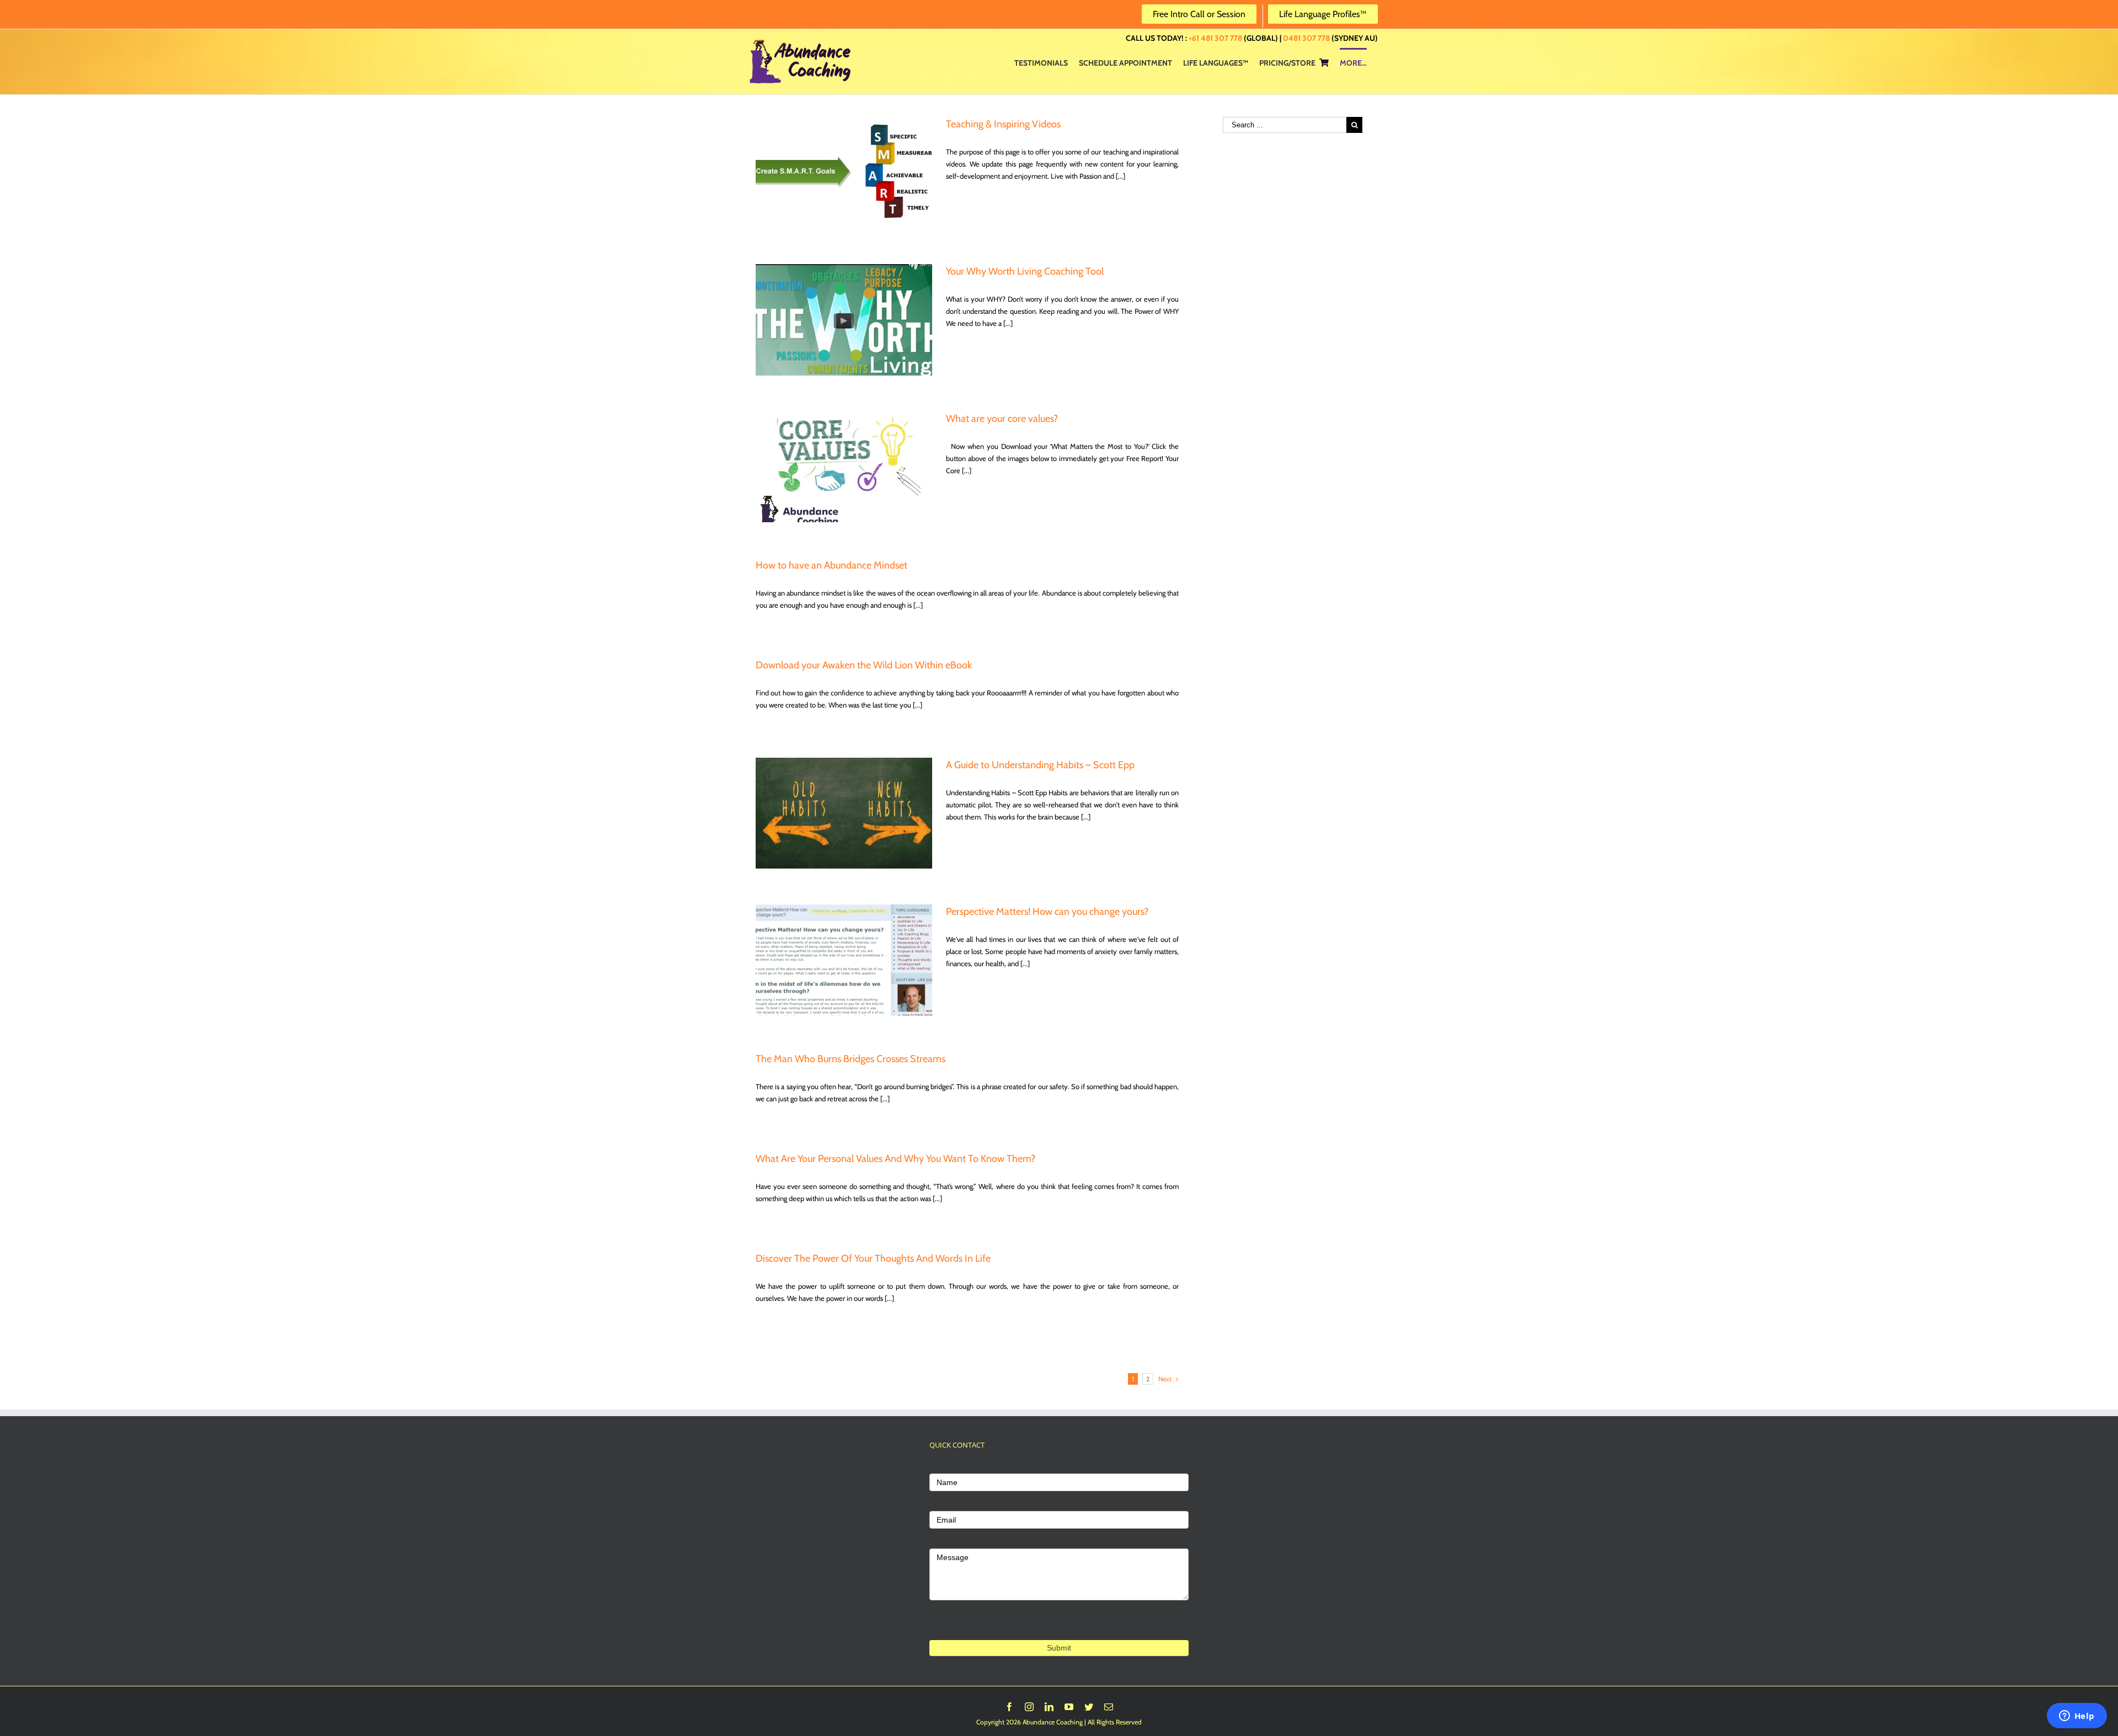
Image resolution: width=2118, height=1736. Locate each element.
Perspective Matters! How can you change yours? (1047, 912)
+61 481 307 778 (1215, 38)
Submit (1059, 1648)
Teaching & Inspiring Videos (1003, 124)
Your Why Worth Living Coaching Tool (1025, 271)
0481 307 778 (1306, 38)
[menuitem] (1041, 62)
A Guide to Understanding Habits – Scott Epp (1040, 765)
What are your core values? (1002, 419)
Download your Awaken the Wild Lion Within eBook (864, 665)
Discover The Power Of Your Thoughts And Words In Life (873, 1258)
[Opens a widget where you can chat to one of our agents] (2077, 1717)
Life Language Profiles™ (1323, 14)
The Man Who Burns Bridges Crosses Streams (851, 1059)
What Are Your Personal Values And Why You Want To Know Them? (895, 1159)
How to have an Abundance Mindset (831, 565)
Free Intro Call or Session (1199, 14)
